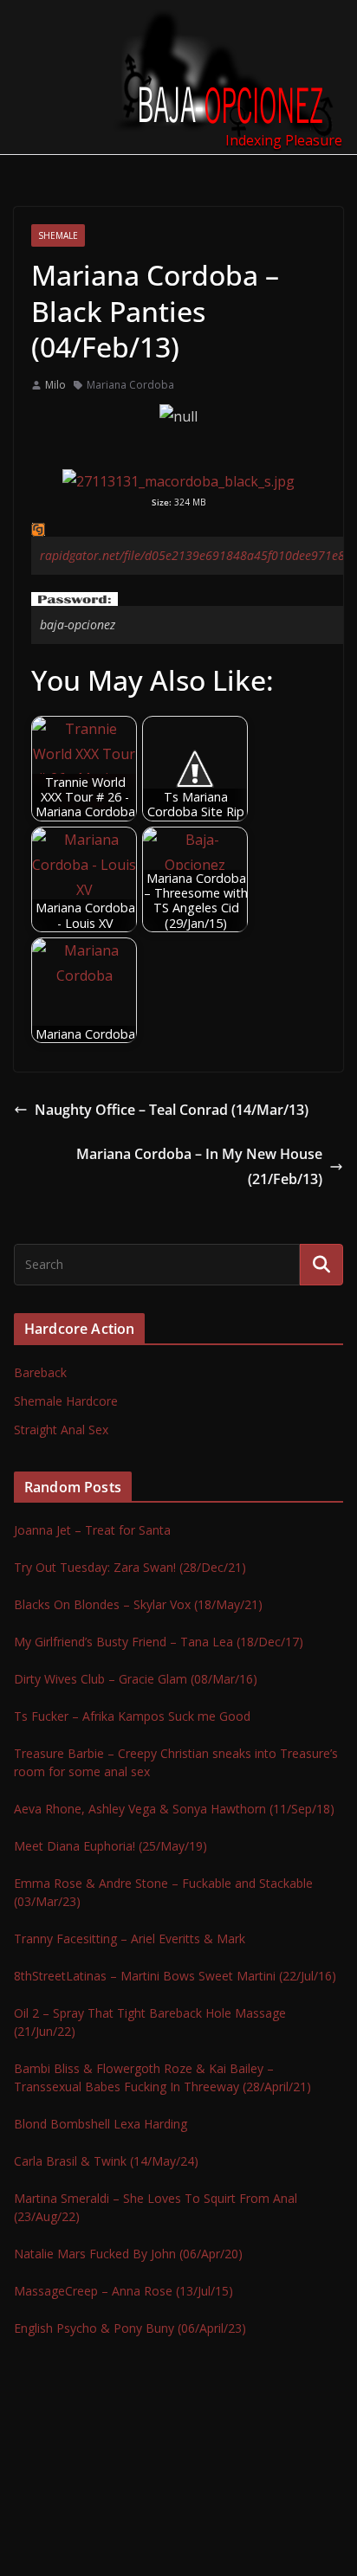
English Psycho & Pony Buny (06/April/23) (130, 2328)
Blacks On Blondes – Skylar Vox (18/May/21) (138, 1604)
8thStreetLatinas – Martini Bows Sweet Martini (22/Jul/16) (175, 1976)
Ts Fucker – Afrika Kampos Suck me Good (132, 1716)
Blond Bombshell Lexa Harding (101, 2124)
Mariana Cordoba (130, 385)
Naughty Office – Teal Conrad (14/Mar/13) (172, 1110)
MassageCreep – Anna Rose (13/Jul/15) (123, 2291)
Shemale (58, 235)
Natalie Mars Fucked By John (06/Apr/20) (128, 2254)
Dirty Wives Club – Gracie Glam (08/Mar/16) (136, 1679)
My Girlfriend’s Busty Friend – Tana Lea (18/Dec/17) (159, 1642)
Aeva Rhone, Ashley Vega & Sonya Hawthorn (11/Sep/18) (174, 1809)
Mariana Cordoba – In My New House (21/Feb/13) (199, 1166)
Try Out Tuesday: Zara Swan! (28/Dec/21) (130, 1567)
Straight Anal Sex (61, 1430)
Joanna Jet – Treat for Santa (92, 1530)
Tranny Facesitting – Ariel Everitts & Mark (130, 1938)
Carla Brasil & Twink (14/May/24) (106, 2161)
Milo (55, 385)
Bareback (40, 1372)
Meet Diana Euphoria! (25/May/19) (110, 1846)
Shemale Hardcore (66, 1401)
